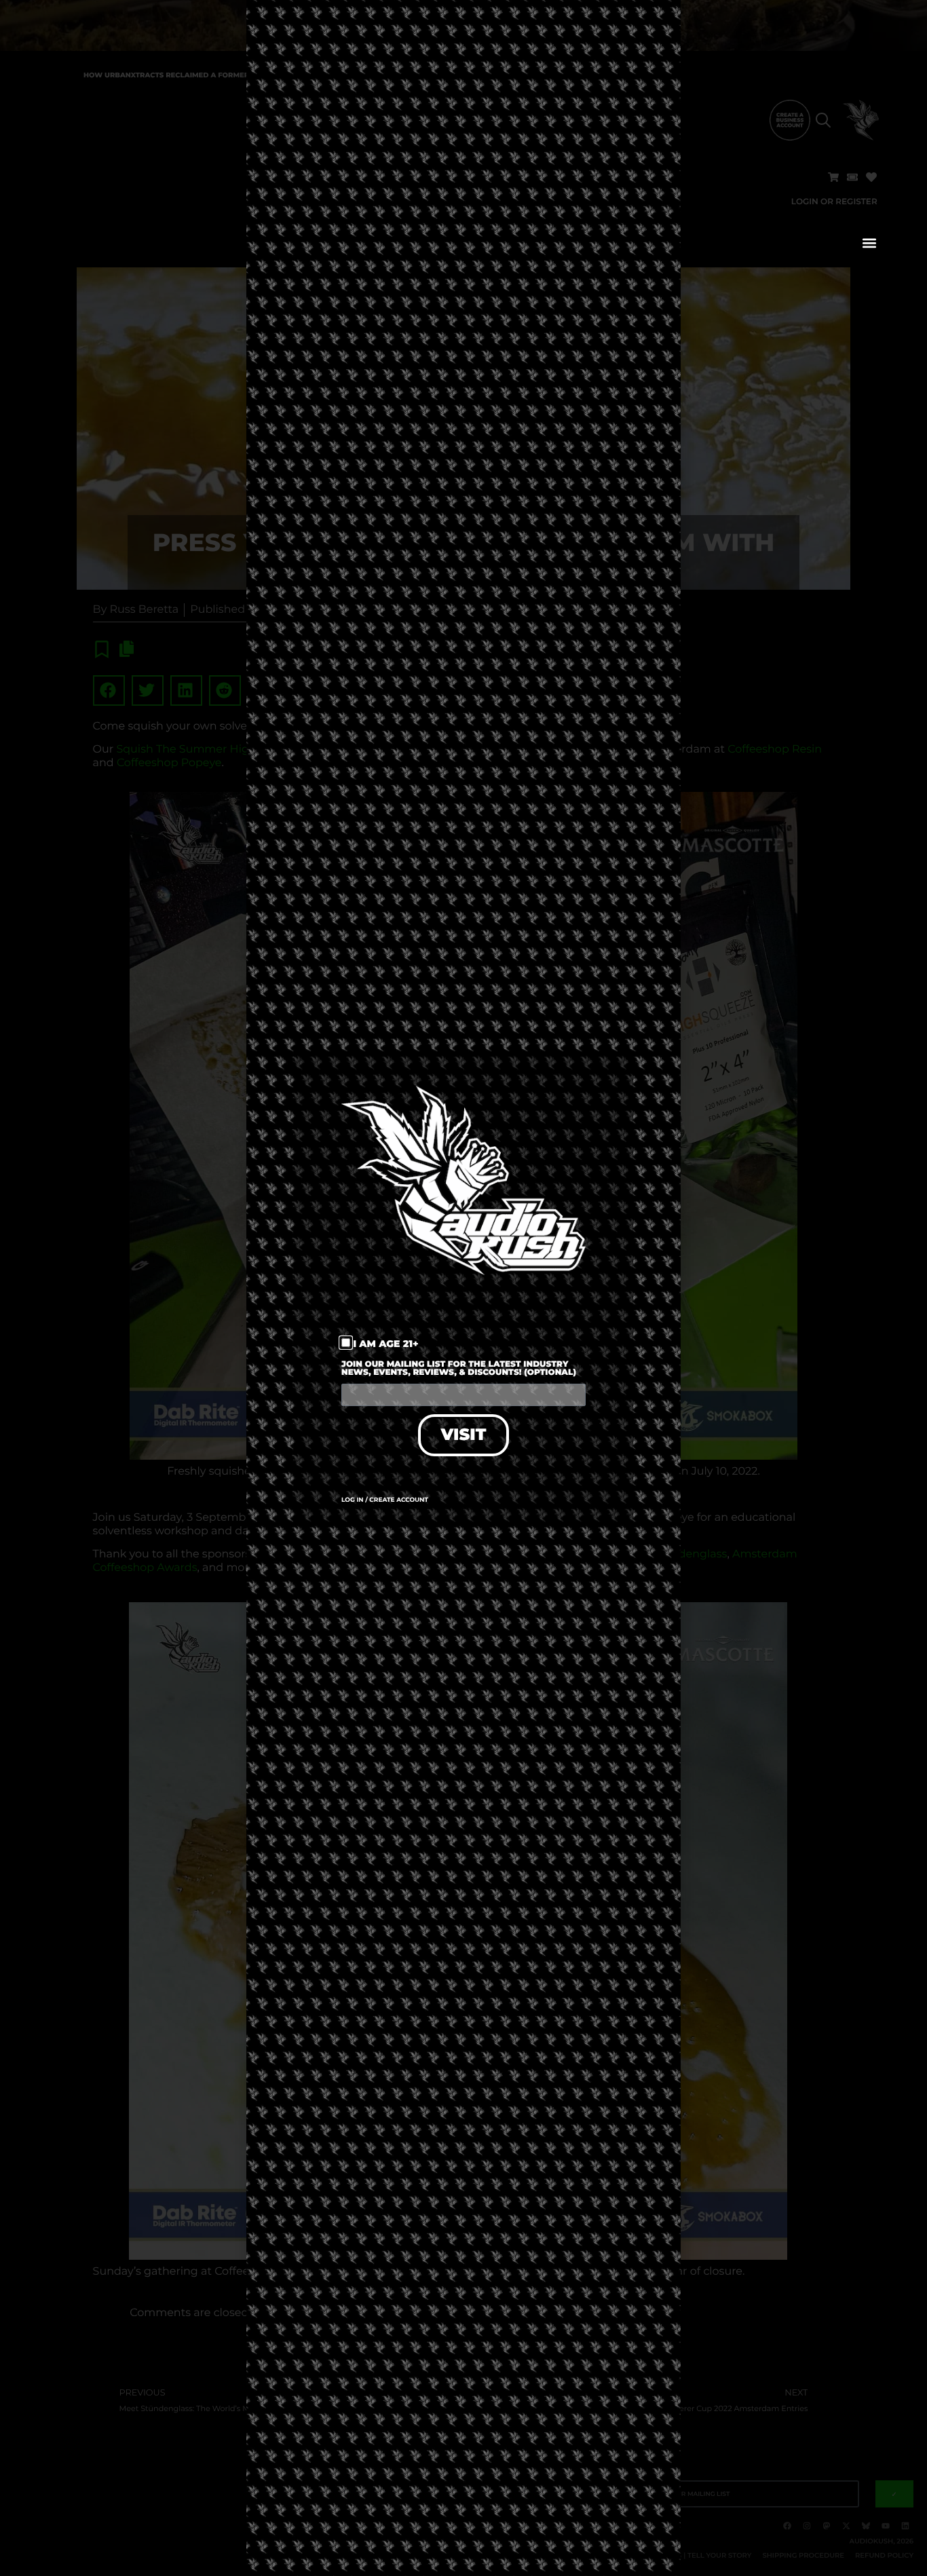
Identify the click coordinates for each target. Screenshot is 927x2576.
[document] (463, 1288)
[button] (870, 243)
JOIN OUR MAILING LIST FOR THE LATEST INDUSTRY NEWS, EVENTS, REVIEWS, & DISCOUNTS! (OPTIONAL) (459, 1369)
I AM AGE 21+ (386, 1344)
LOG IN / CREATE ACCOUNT (385, 1500)
